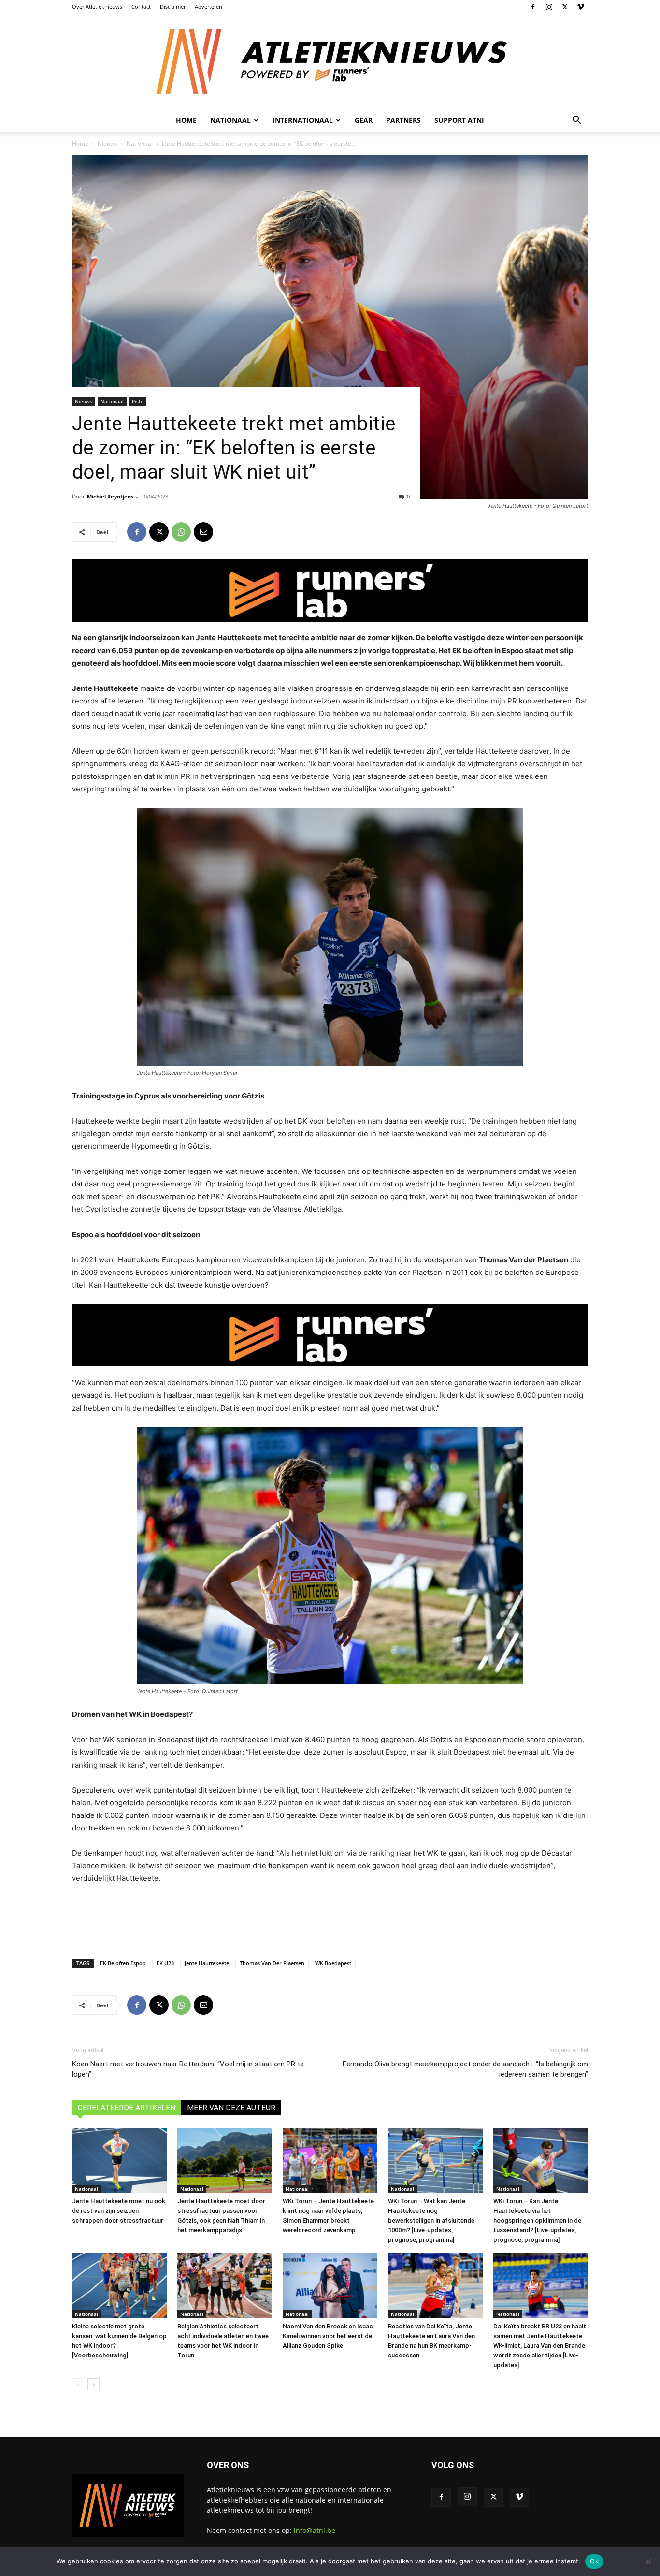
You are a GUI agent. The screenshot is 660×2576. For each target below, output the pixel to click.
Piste (138, 401)
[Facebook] (533, 7)
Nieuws (108, 143)
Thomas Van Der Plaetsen (272, 1963)
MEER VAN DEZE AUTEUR (231, 2108)
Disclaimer (173, 7)
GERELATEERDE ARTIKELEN (127, 2108)
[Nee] (648, 2561)
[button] (576, 121)
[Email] (203, 532)
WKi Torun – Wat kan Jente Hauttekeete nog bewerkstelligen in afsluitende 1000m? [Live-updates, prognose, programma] (431, 2220)
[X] (565, 7)
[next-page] (93, 2384)
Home (186, 120)
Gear (364, 120)
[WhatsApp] (181, 532)
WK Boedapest (333, 1963)
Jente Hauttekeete (207, 1963)
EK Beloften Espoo (123, 1963)
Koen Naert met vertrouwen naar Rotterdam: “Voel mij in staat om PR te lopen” (188, 2069)
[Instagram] (549, 7)
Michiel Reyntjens (110, 496)
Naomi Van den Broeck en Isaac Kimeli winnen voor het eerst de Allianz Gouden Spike (328, 2336)
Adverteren (208, 7)
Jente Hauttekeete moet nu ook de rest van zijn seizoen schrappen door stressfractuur (119, 2211)
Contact (141, 7)
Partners (403, 120)
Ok (594, 2561)
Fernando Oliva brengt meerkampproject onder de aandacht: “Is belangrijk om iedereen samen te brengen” (465, 2069)
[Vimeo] (581, 7)
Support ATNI (459, 120)
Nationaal (140, 143)
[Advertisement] (330, 1919)
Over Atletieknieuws (97, 7)
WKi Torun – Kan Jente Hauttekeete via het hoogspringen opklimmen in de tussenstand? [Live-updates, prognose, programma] (537, 2220)
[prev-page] (78, 2384)
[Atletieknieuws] (330, 61)
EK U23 (165, 1963)
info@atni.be (315, 2530)
